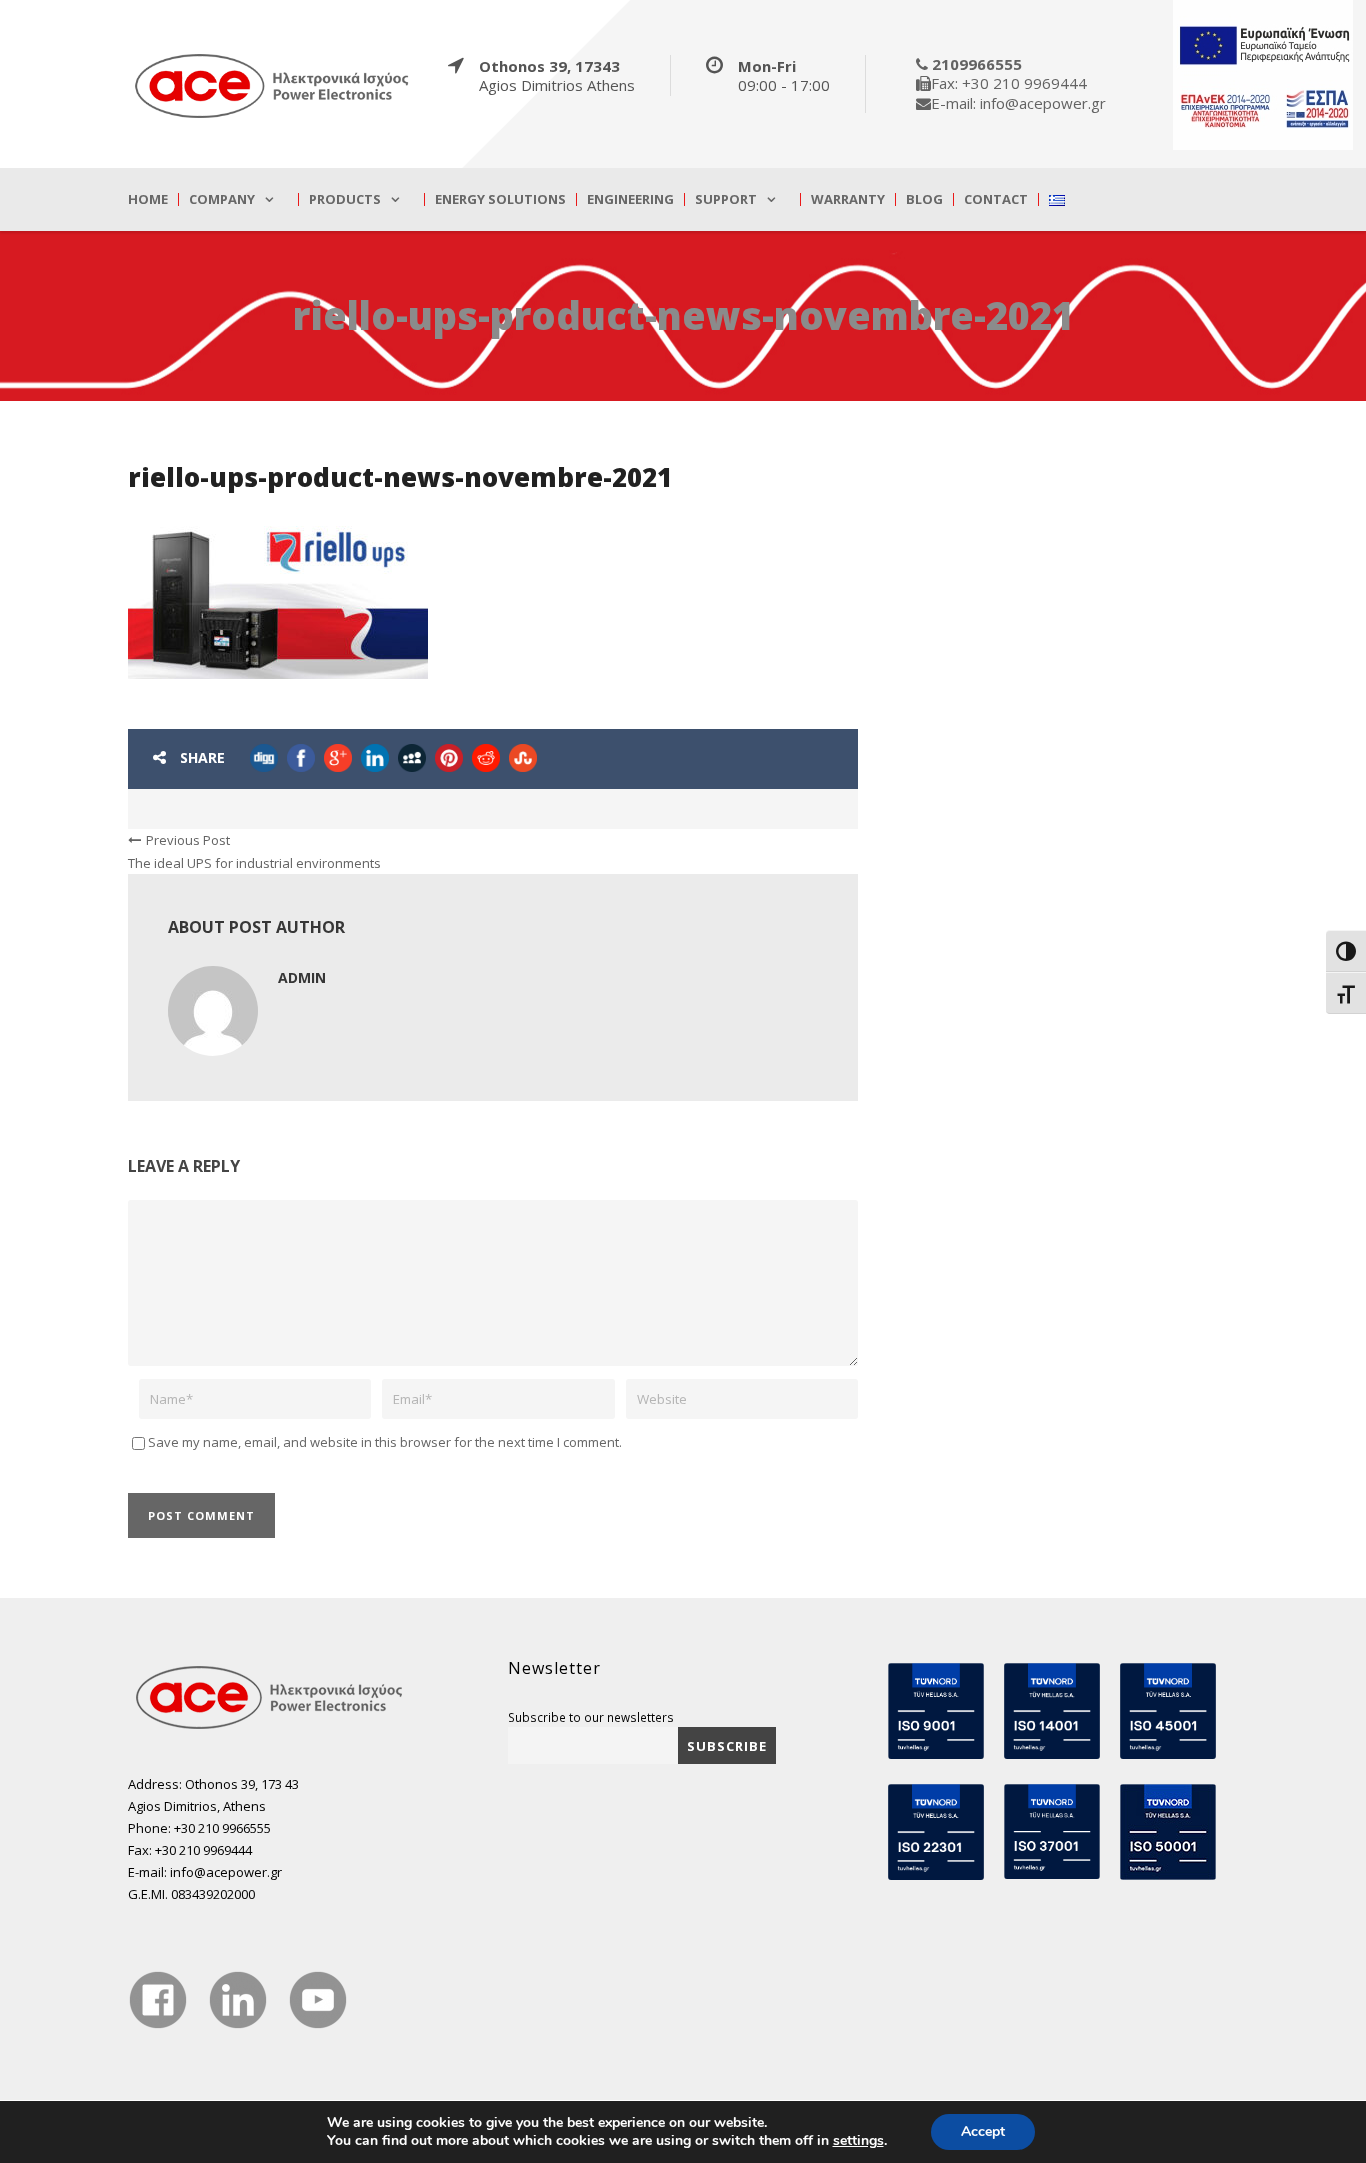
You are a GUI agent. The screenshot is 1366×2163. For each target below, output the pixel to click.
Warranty (848, 199)
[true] (273, 85)
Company (222, 199)
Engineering (630, 199)
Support (726, 199)
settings (858, 2141)
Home (148, 199)
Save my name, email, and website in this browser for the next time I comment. (385, 1442)
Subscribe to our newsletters (591, 1717)
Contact (996, 199)
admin (302, 977)
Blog (924, 199)
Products (345, 199)
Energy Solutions (500, 199)
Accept (983, 2131)
